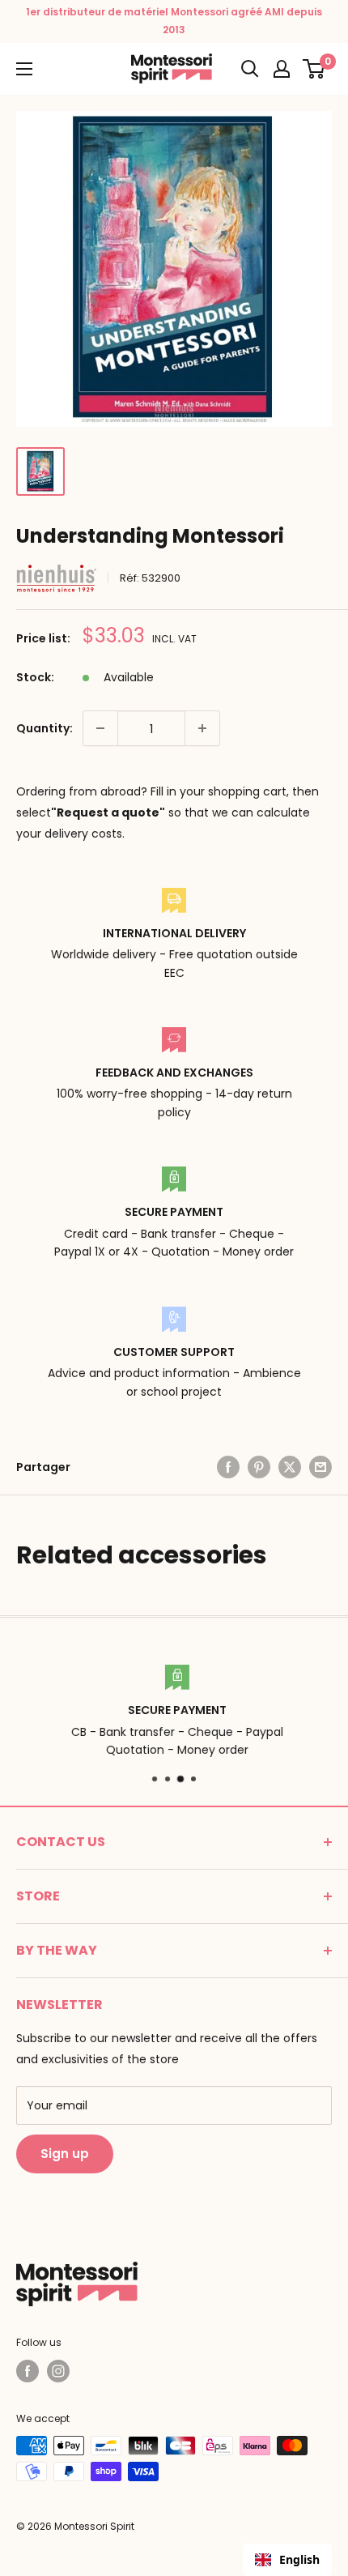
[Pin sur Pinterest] (259, 1467)
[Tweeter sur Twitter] (290, 1467)
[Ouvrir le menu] (24, 69)
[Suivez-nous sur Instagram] (58, 2371)
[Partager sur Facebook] (228, 1467)
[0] (314, 69)
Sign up (65, 2154)
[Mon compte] (282, 69)
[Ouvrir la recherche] (250, 69)
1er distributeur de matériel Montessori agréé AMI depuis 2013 (174, 21)
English (299, 2559)
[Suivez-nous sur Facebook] (28, 2371)
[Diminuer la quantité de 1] (100, 728)
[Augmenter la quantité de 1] (202, 728)
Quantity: (45, 728)
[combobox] (287, 2560)
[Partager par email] (320, 1467)
